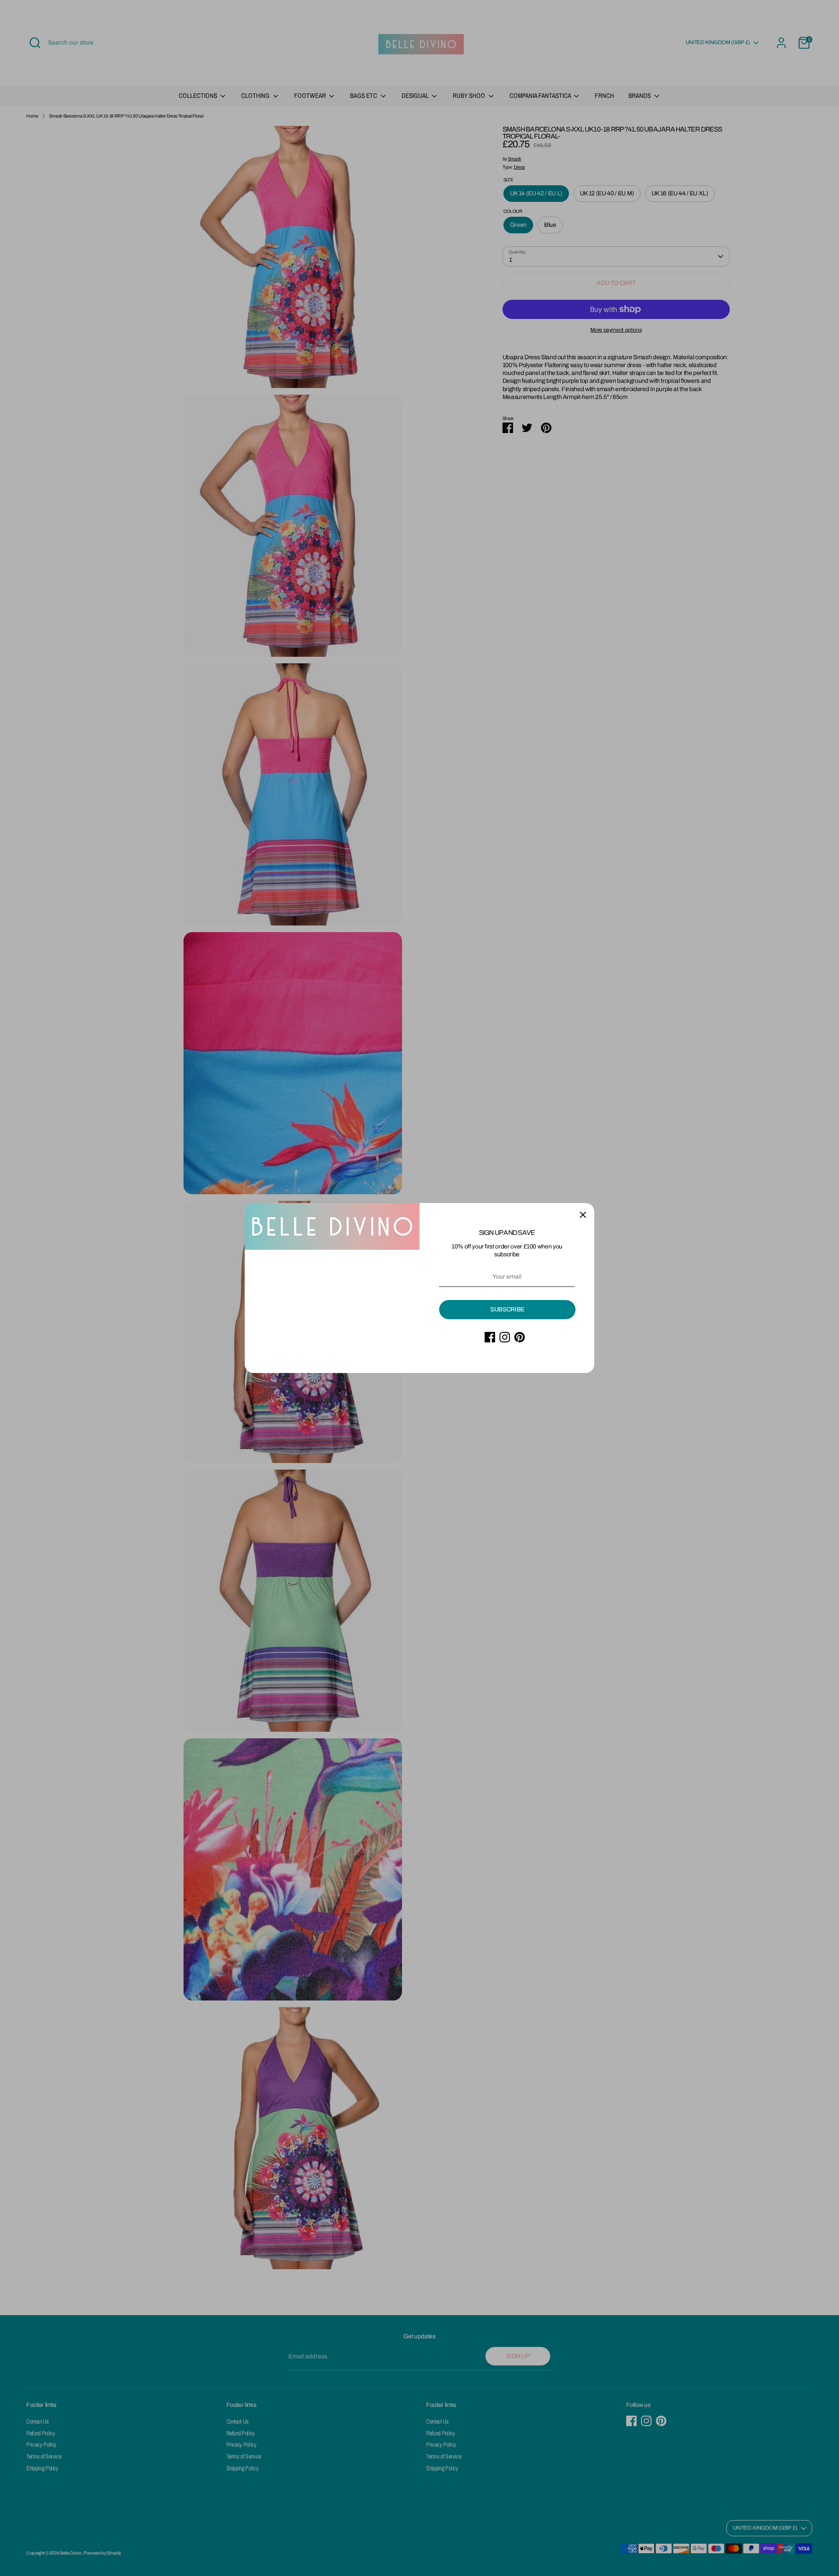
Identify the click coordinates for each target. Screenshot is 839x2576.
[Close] (583, 1214)
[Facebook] (490, 1337)
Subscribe (507, 1309)
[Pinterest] (520, 1337)
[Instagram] (505, 1337)
